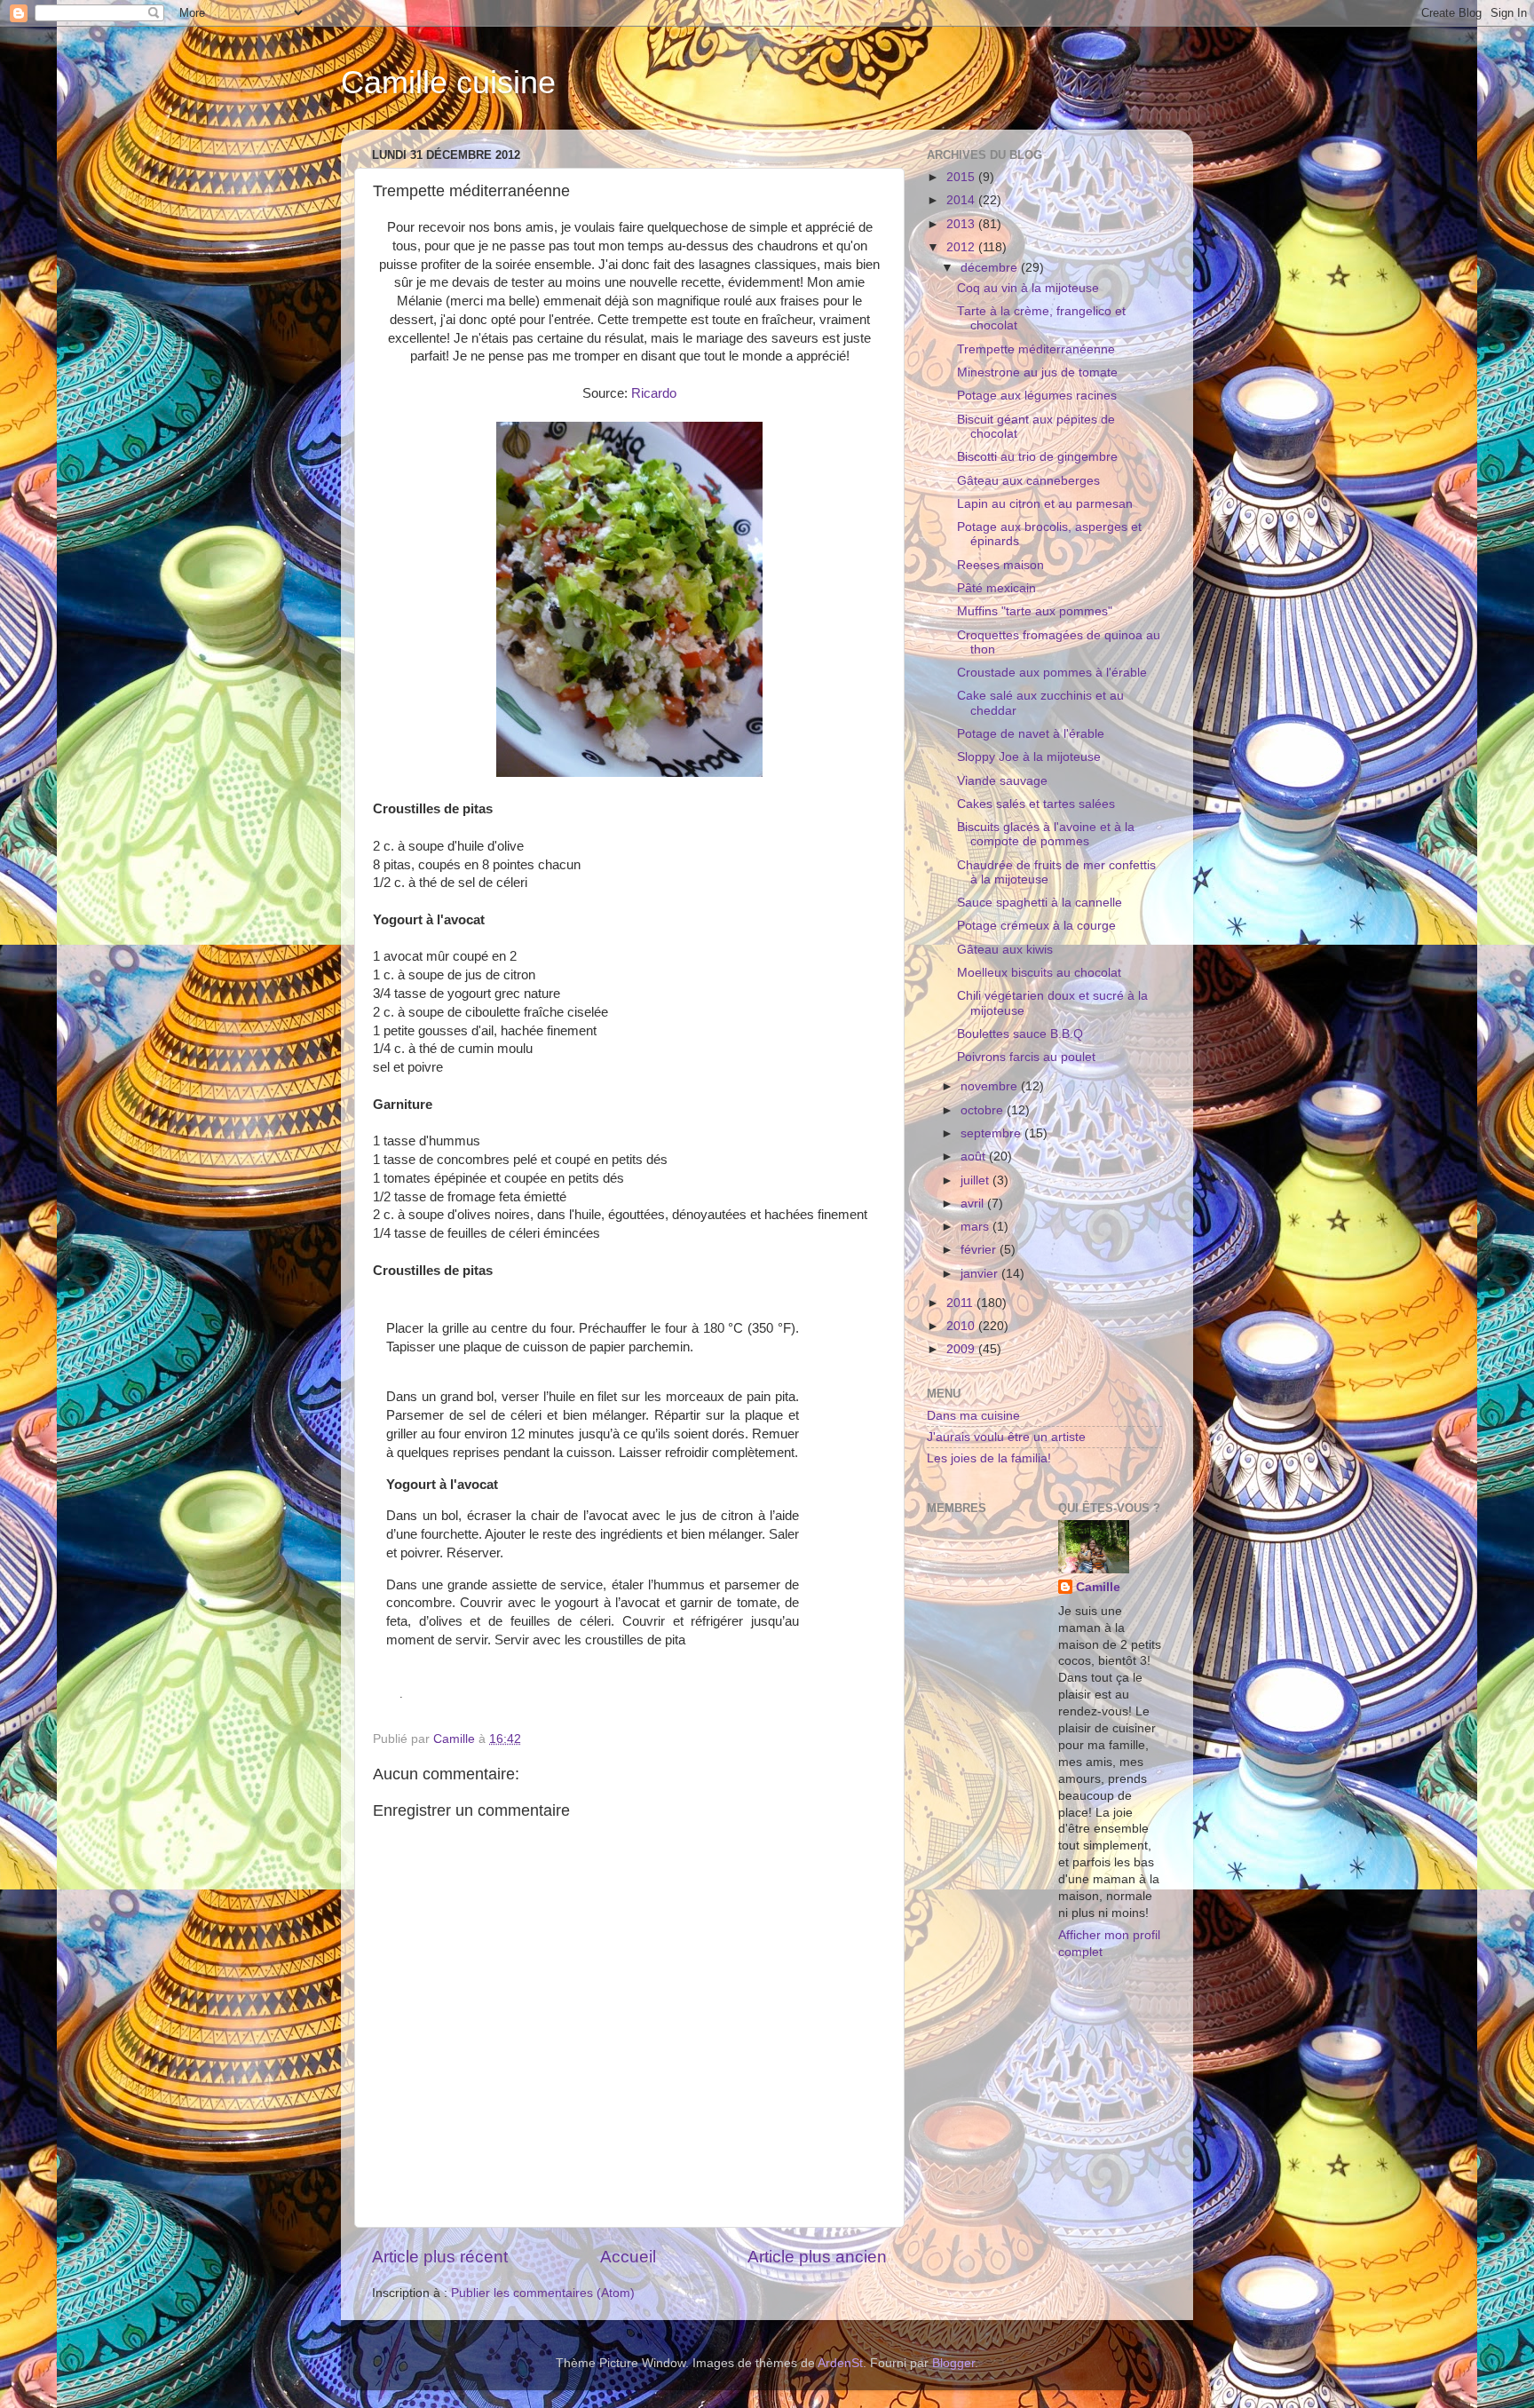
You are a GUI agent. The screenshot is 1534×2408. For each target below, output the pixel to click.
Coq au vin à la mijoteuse (1028, 288)
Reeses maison (1000, 565)
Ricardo (654, 393)
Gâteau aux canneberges (1028, 481)
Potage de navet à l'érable (1031, 734)
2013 (962, 224)
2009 (962, 1349)
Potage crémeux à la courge (1036, 926)
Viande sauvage (1002, 781)
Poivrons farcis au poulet (1026, 1057)
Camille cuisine (448, 82)
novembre (991, 1086)
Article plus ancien (817, 2257)
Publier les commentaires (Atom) (543, 2293)
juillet (977, 1180)
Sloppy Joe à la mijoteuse (1029, 757)
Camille (1098, 1587)
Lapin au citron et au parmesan (1045, 504)
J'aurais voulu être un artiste (1006, 1437)
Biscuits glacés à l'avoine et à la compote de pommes (1046, 834)
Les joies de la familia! (989, 1458)
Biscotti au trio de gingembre (1037, 457)
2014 (962, 200)
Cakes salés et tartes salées (1036, 804)
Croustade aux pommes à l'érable (1052, 673)
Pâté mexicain (996, 588)
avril (974, 1204)
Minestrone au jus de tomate (1037, 372)
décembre (991, 268)
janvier (981, 1274)
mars (977, 1227)
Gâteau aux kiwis (1005, 950)
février (980, 1250)
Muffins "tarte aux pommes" (1035, 611)
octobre (984, 1110)
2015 (962, 177)
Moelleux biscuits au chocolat (1039, 973)
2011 (961, 1303)
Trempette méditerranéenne (1036, 349)
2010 (962, 1326)
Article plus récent (440, 2257)
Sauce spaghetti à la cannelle (1040, 903)
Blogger (953, 2363)
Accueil (628, 2257)
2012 (962, 247)
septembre (992, 1133)
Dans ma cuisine (973, 1416)
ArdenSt (840, 2363)
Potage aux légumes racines (1037, 396)
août (975, 1156)
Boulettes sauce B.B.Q (1020, 1034)
